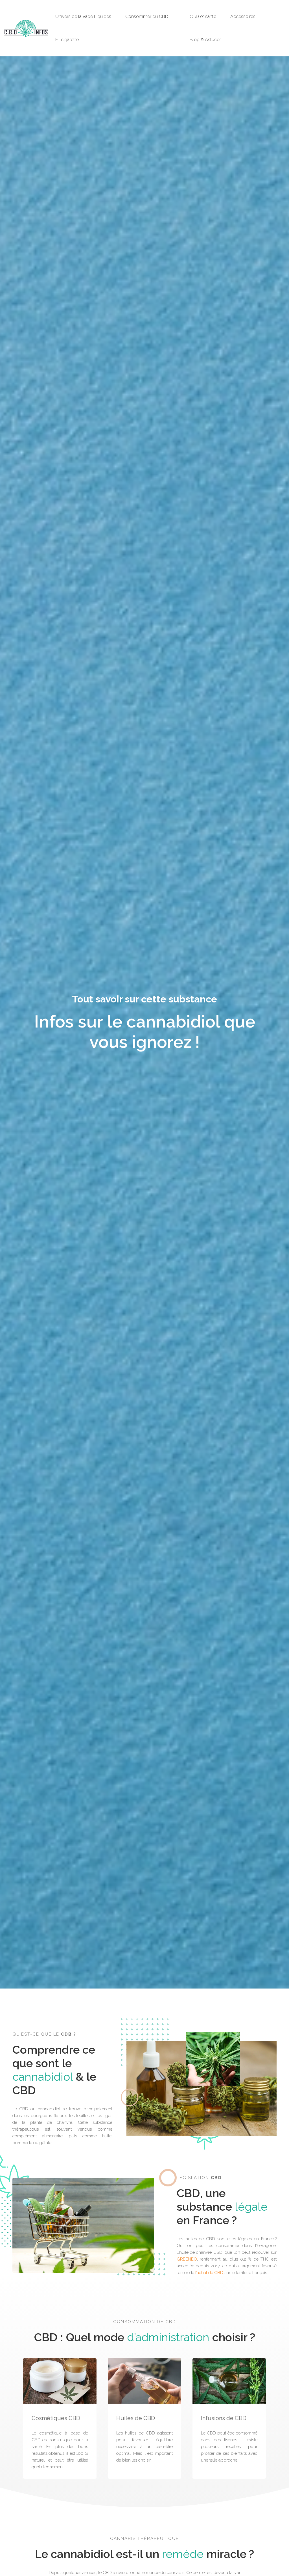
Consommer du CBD (147, 16)
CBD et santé (203, 16)
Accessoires (243, 16)
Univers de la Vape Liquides (83, 16)
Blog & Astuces (206, 40)
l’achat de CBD (209, 2273)
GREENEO (187, 2259)
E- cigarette (67, 40)
